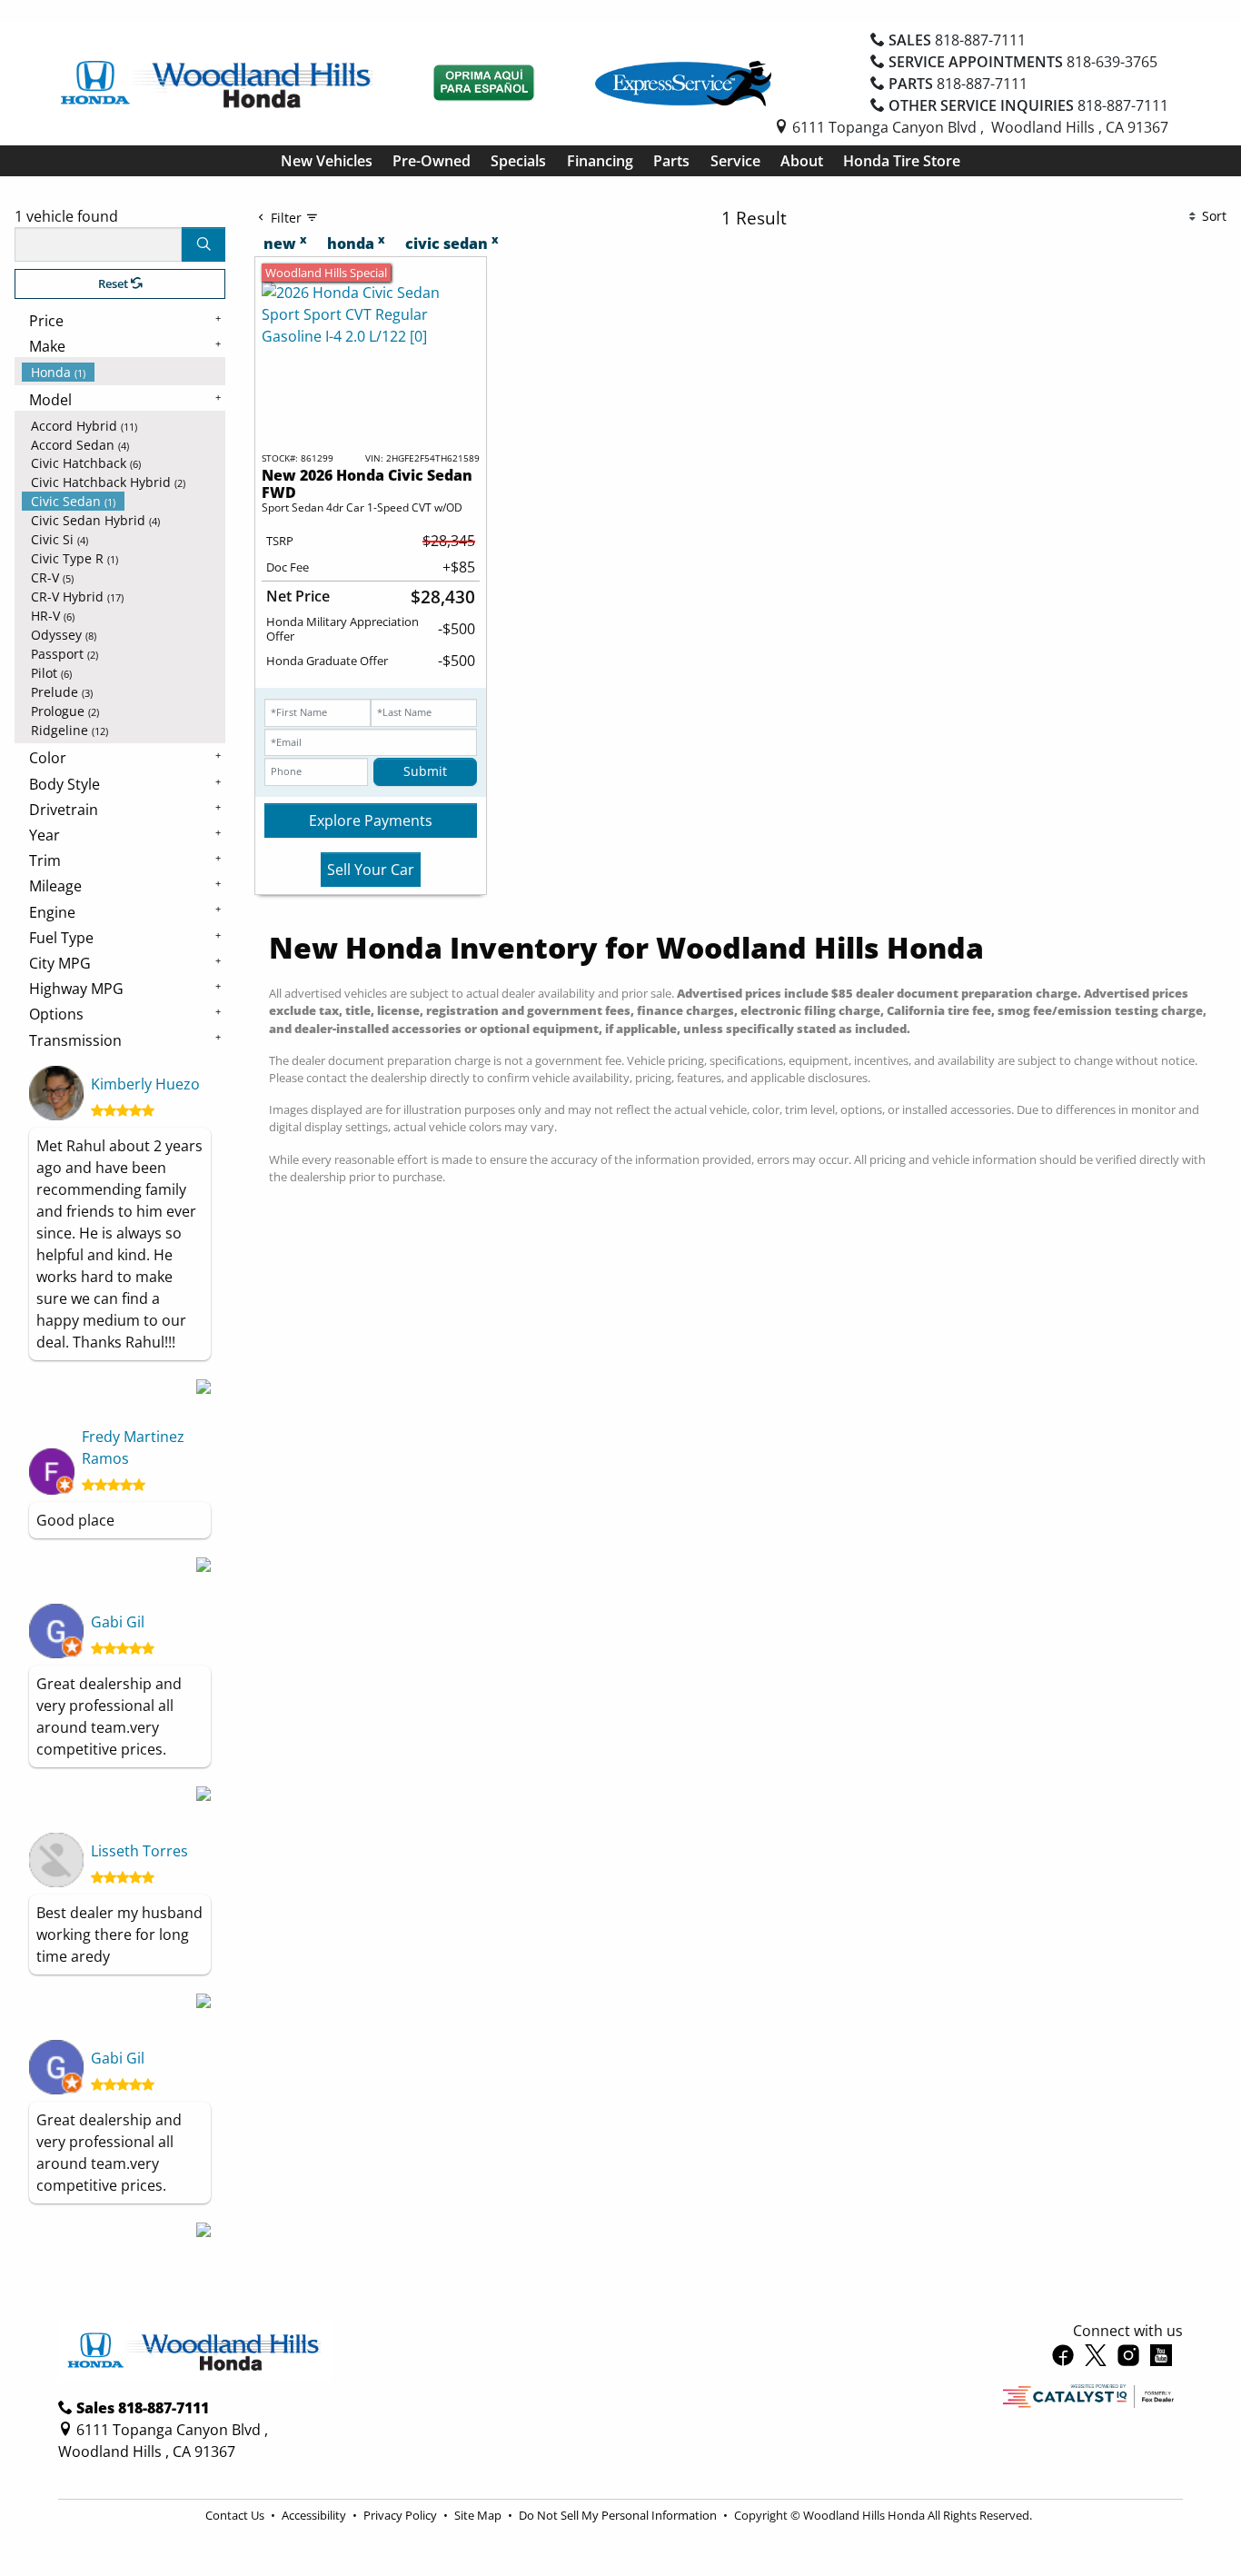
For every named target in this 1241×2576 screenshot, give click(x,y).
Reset (114, 283)
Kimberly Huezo (145, 1084)
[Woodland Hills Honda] (217, 82)
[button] (327, 161)
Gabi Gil (118, 1622)
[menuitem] (124, 372)
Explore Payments (371, 821)
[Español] (484, 84)
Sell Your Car (371, 870)
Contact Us (236, 2515)
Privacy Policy (402, 2515)
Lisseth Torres (139, 1851)
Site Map (479, 2515)
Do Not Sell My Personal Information (619, 2515)
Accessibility (315, 2515)
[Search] (204, 244)
